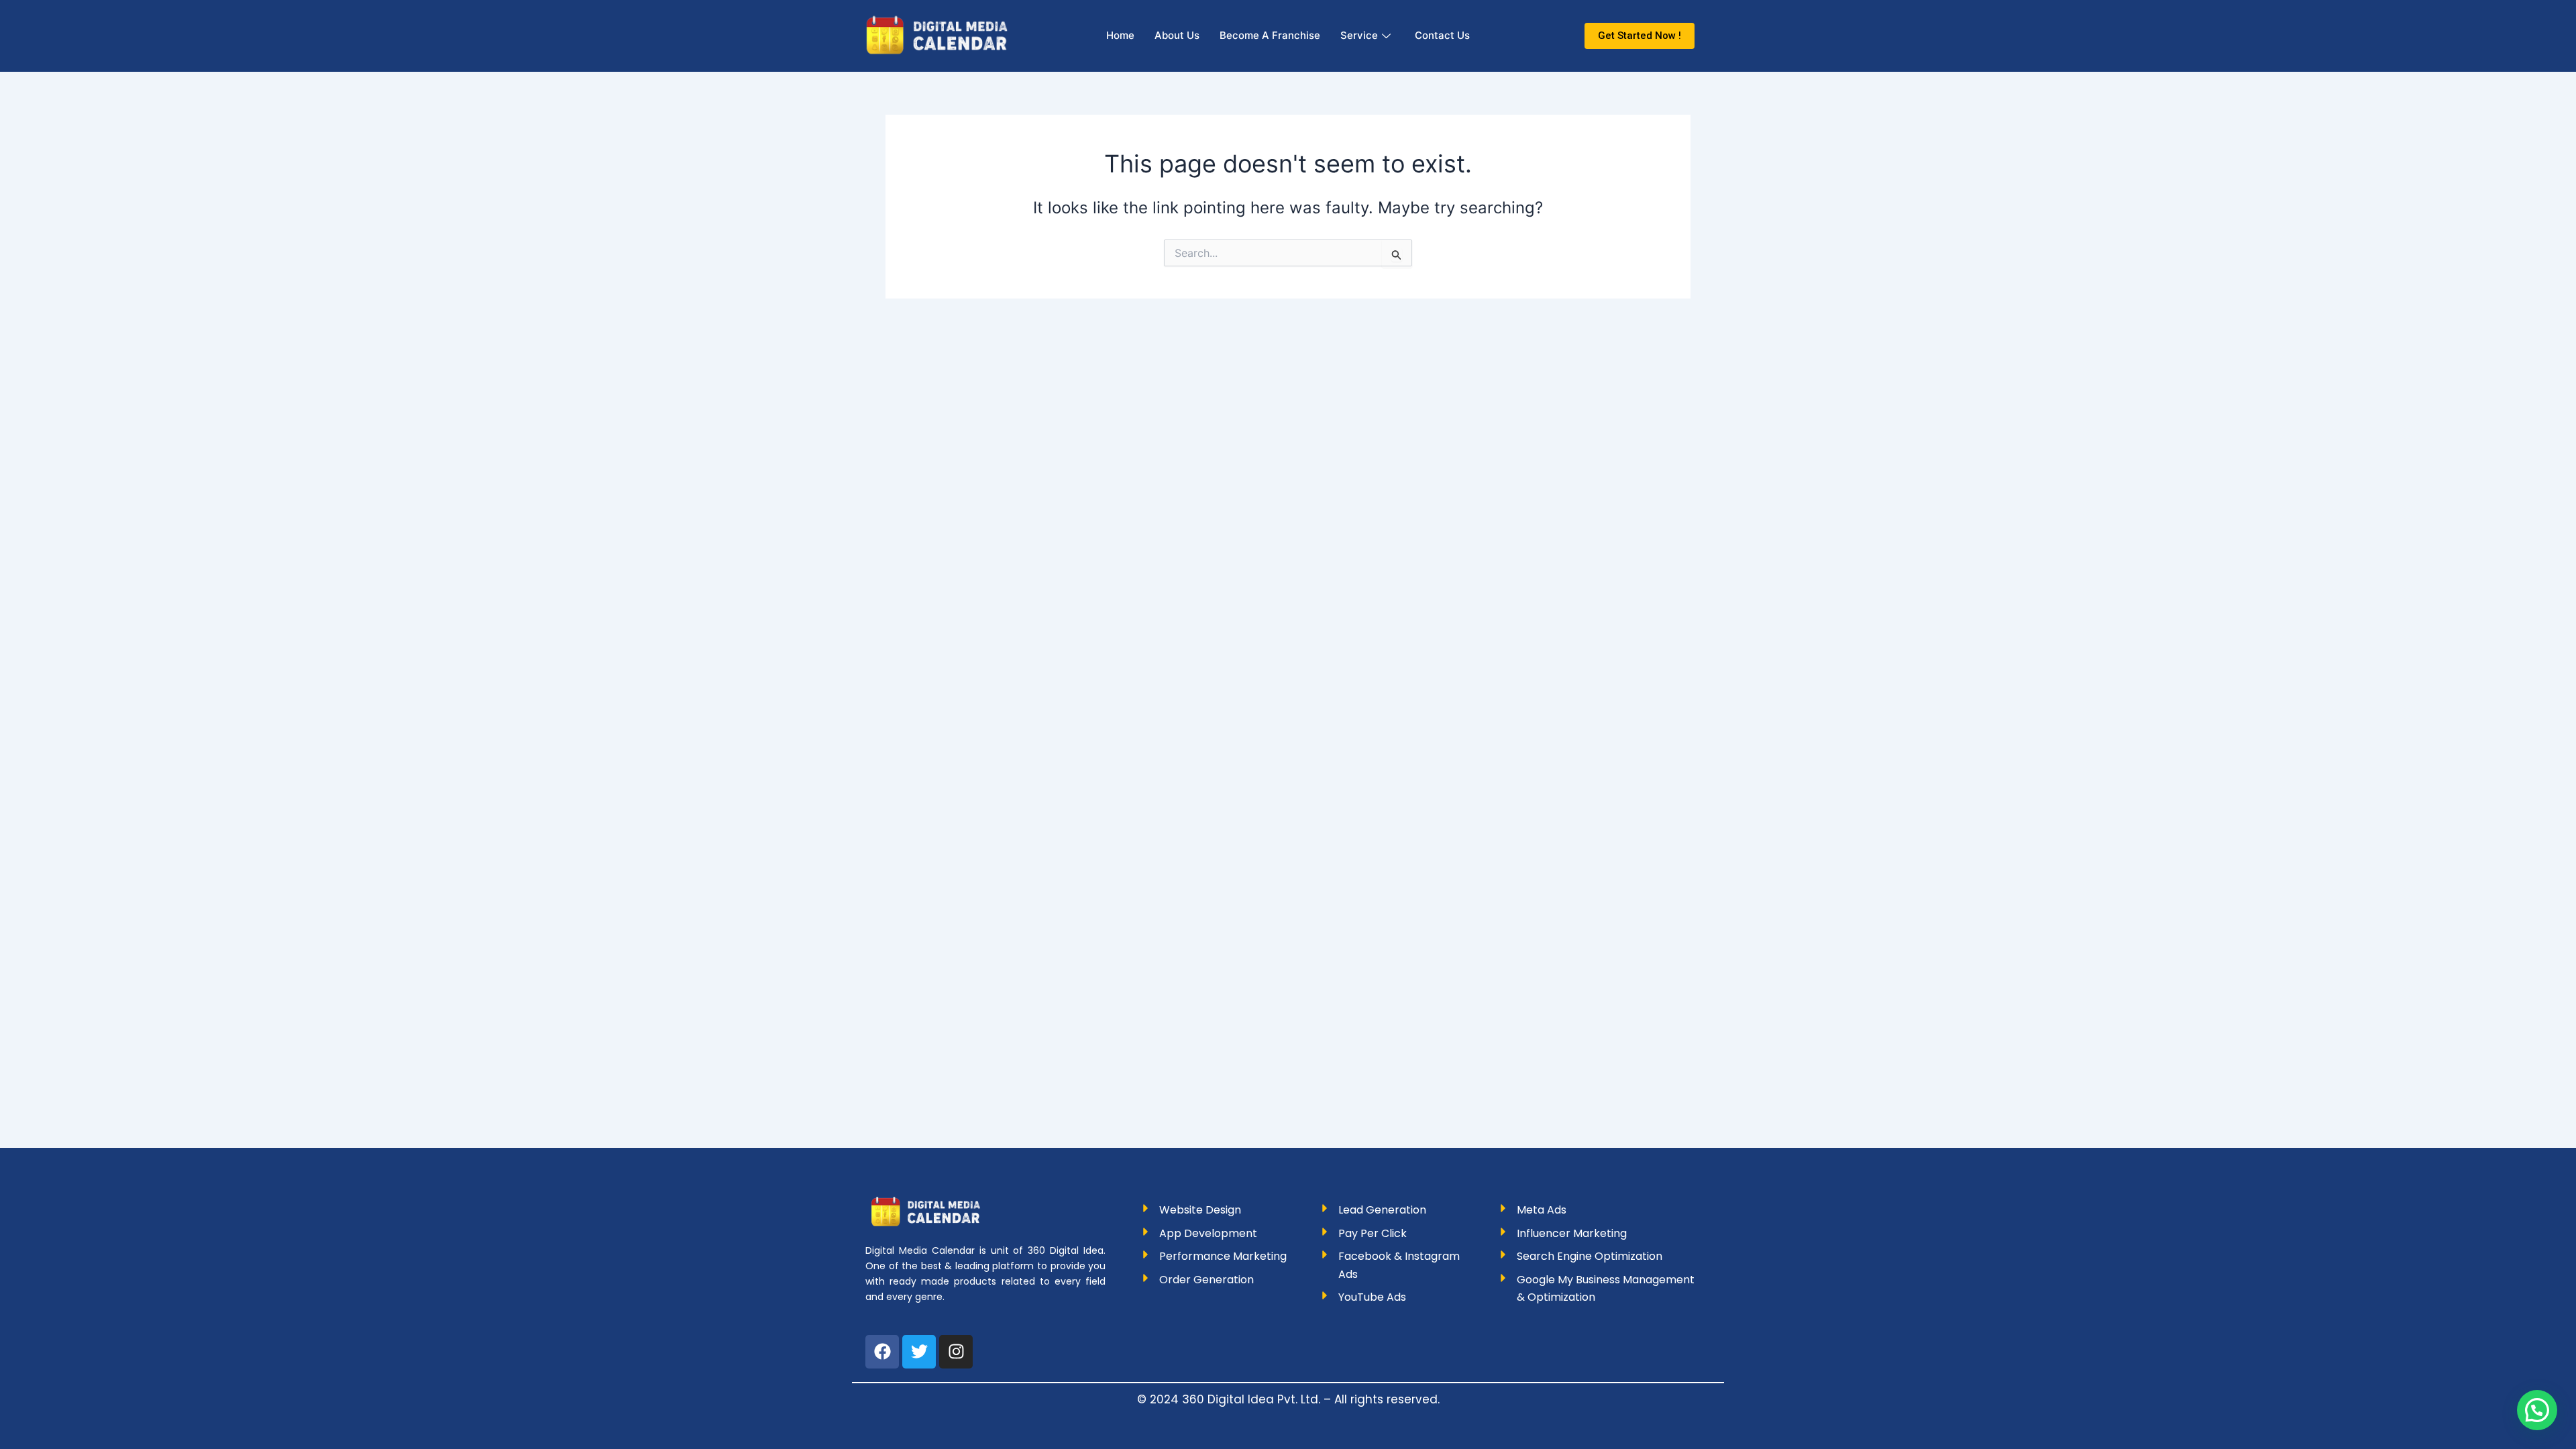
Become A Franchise (1270, 35)
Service (1359, 35)
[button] (2537, 1410)
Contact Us (1442, 35)
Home (1120, 35)
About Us (1177, 35)
